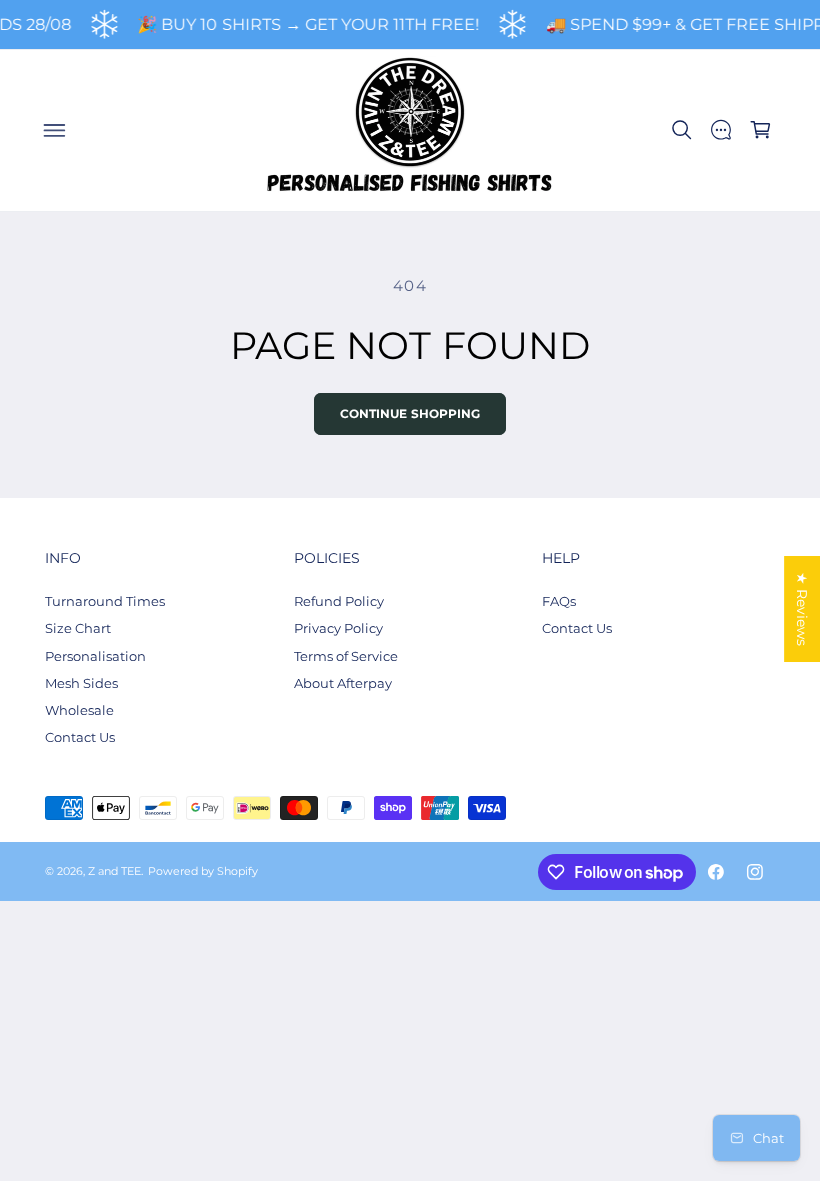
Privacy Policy (338, 628)
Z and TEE (114, 871)
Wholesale (79, 710)
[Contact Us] (721, 130)
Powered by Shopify (203, 871)
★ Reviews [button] (802, 609)
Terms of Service (346, 656)
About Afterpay (343, 683)
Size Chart (78, 628)
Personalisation (95, 656)
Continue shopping (410, 414)
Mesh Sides (81, 683)
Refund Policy (339, 601)
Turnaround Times (105, 601)
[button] (54, 130)
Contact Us (80, 737)
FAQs (559, 601)
